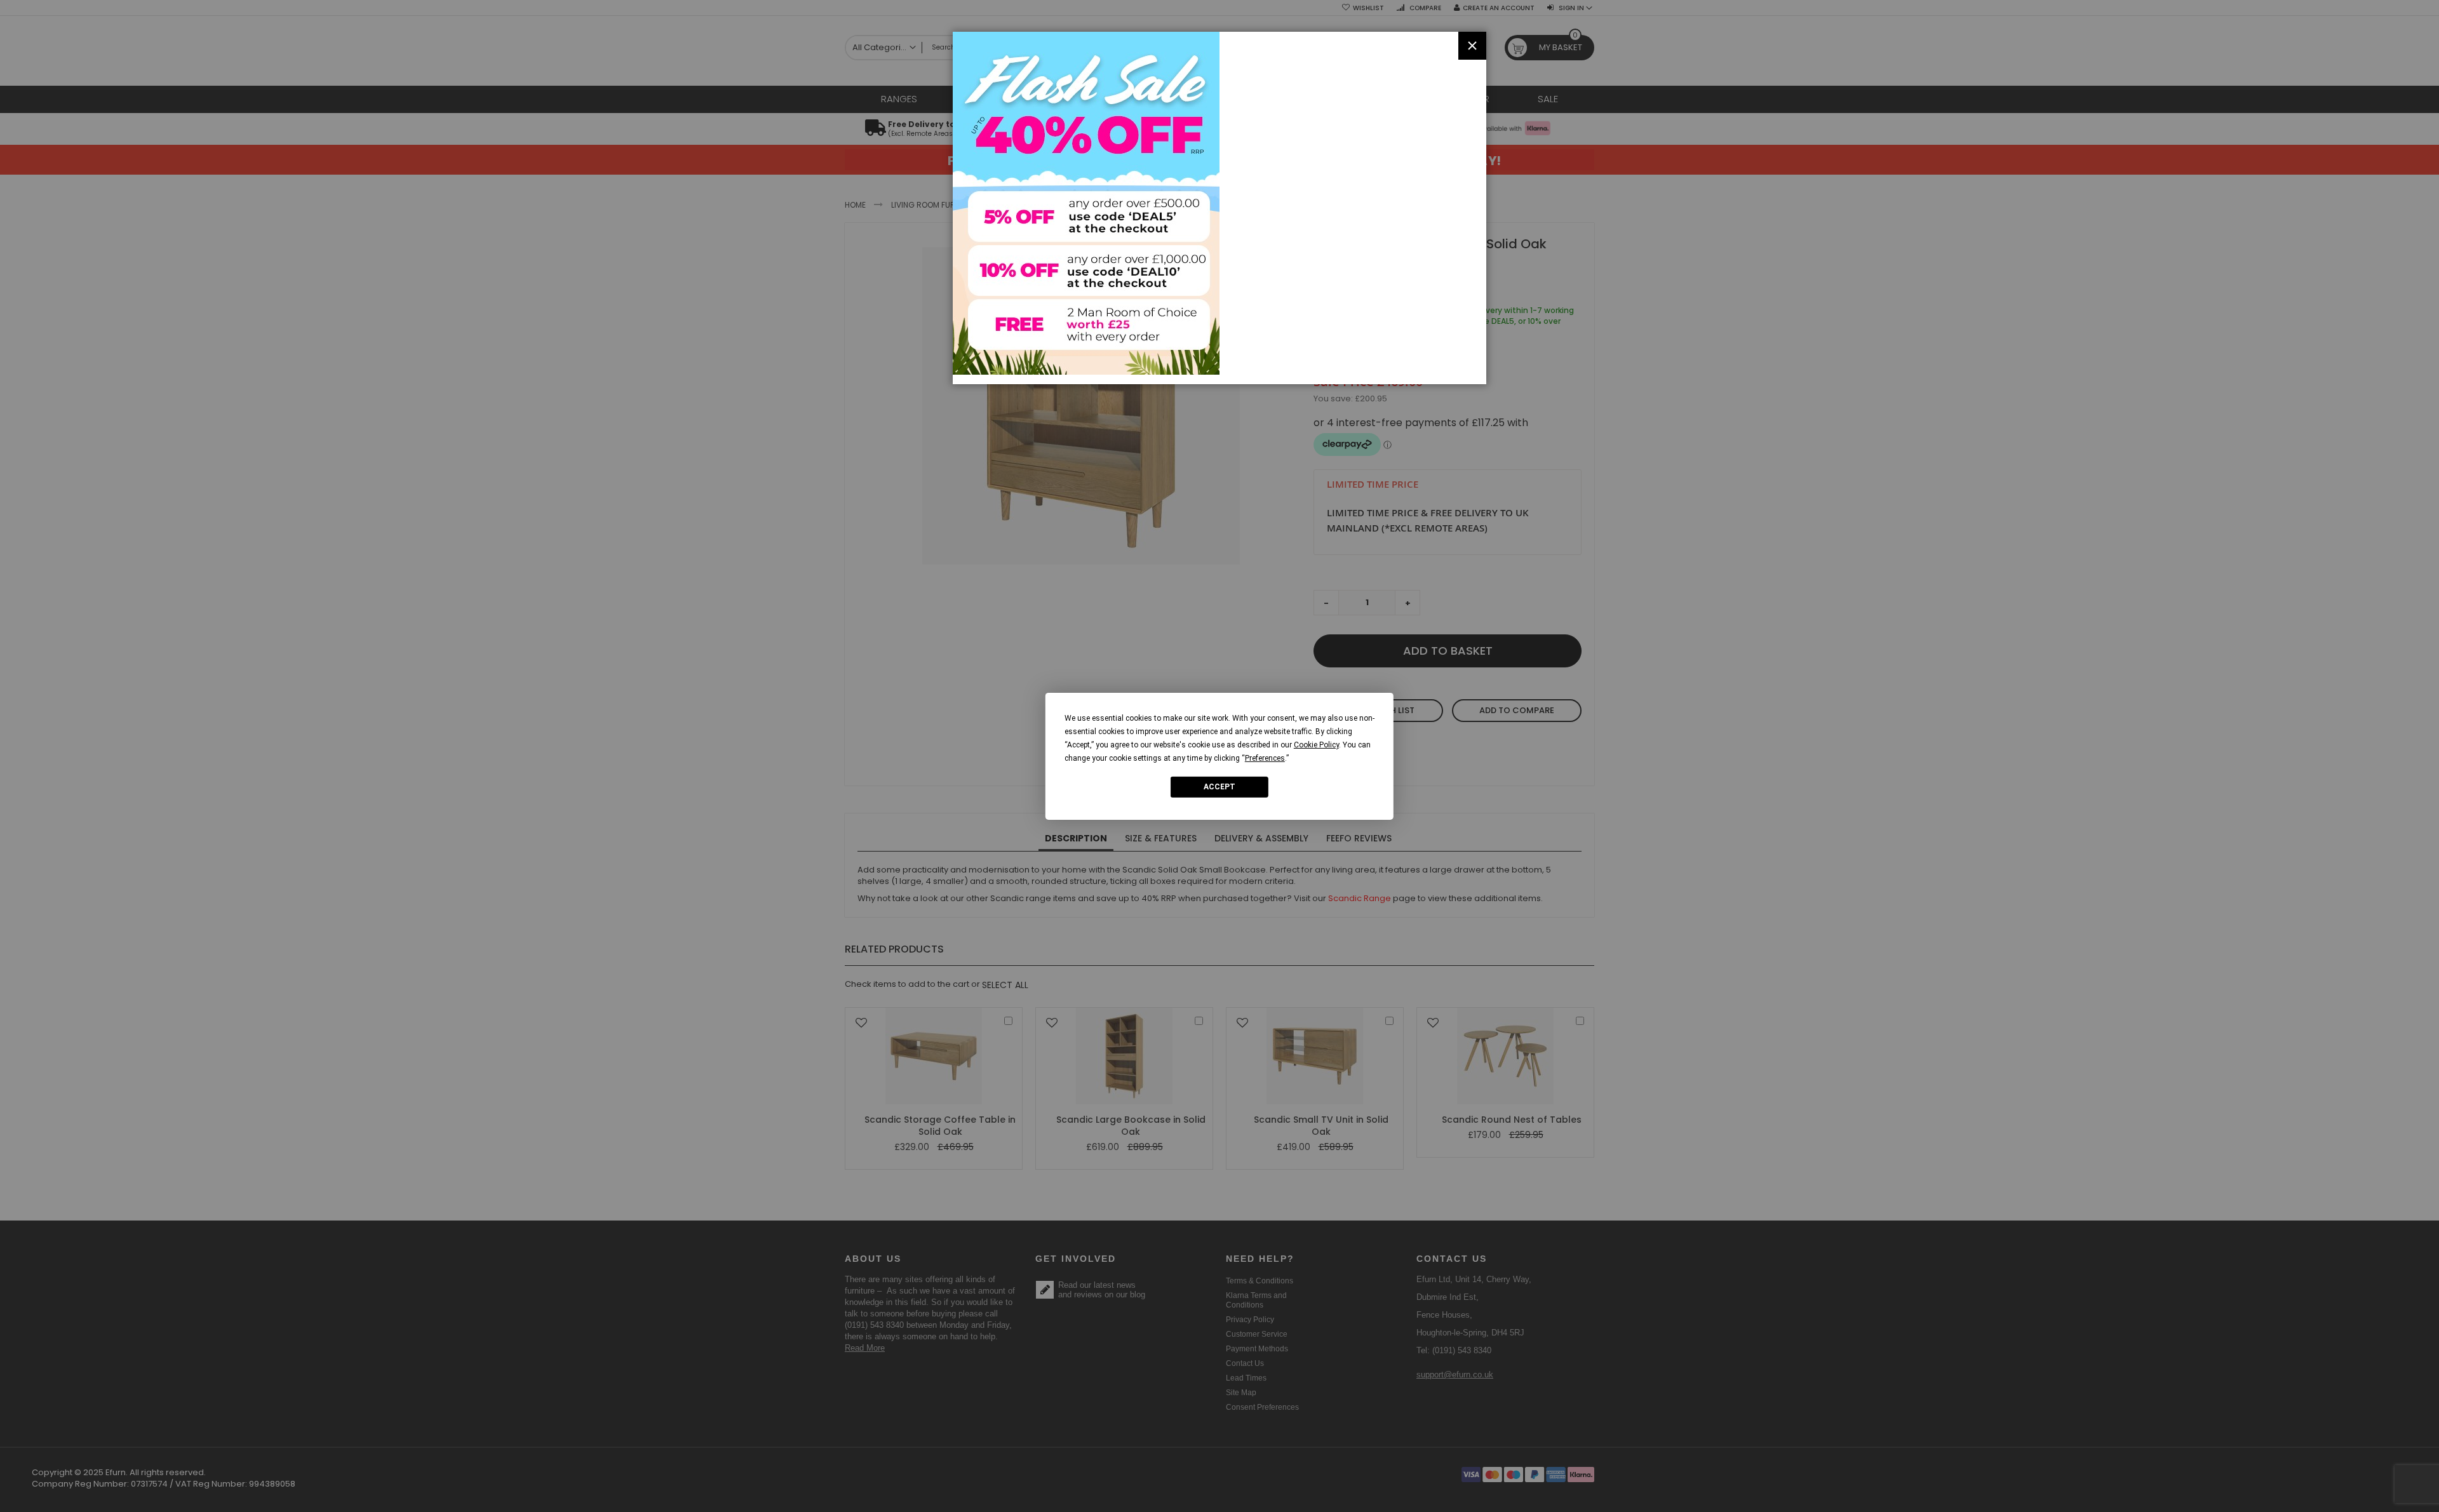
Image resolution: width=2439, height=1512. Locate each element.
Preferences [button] (1265, 758)
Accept (1219, 787)
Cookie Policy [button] (1316, 744)
